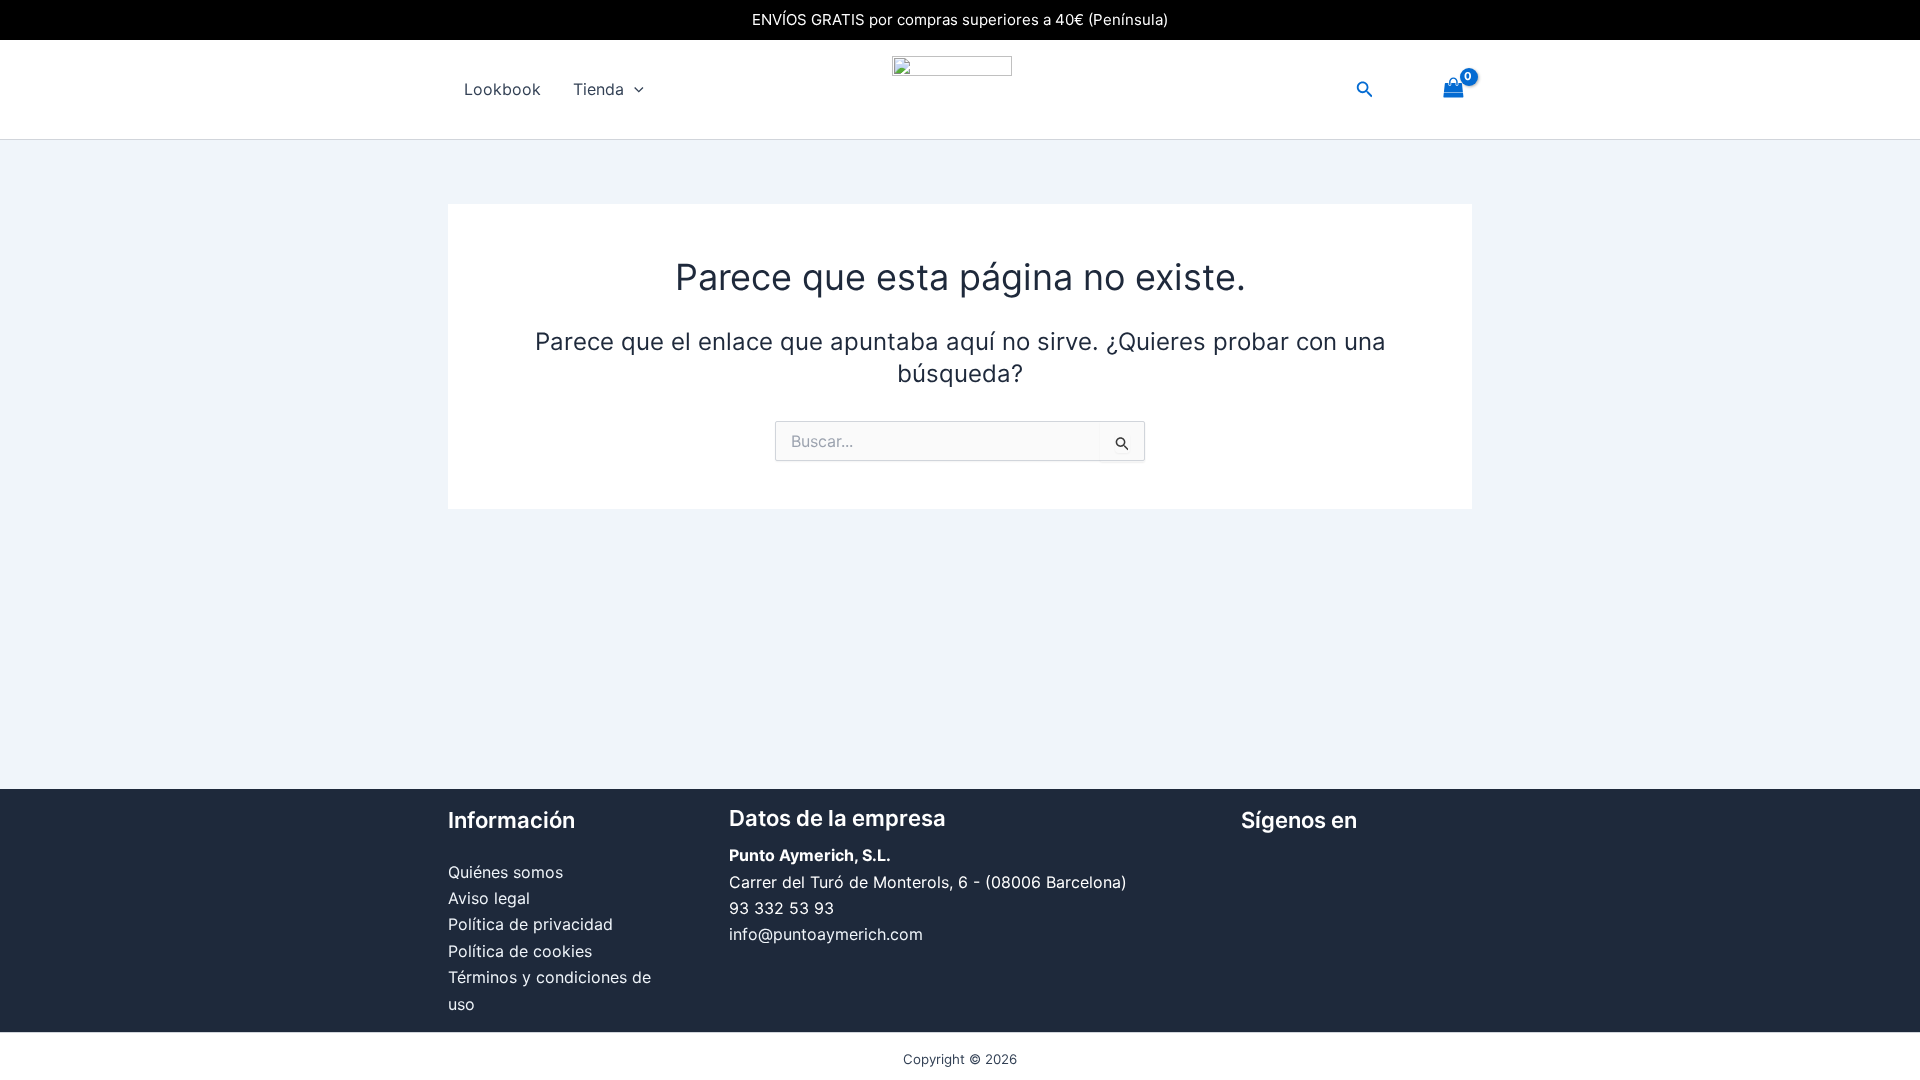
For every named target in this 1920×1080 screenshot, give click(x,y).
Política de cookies (520, 951)
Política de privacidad (530, 924)
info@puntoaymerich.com (826, 934)
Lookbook (502, 89)
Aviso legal (489, 898)
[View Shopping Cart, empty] (1453, 89)
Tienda (598, 89)
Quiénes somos (505, 872)
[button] (634, 89)
